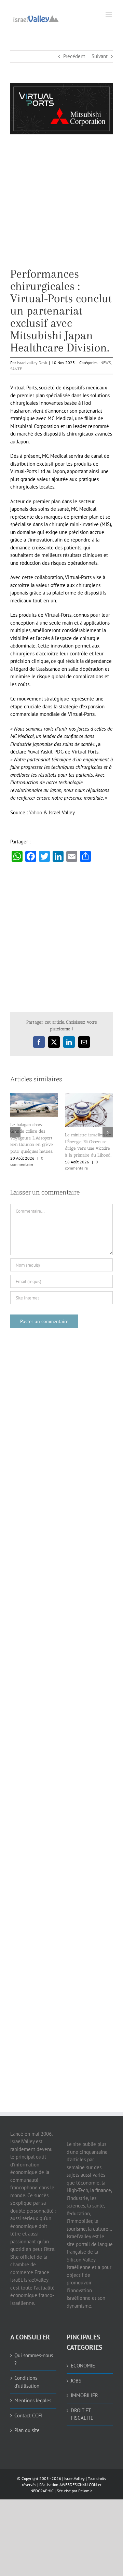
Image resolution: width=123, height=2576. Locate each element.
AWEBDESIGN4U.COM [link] (78, 2485)
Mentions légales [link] (33, 2400)
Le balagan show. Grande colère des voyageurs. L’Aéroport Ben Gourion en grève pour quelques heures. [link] (32, 1138)
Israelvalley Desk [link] (32, 363)
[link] (36, 18)
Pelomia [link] (85, 2491)
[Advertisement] (61, 206)
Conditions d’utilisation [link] (27, 2382)
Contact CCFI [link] (28, 2415)
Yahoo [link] (36, 812)
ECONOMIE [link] (83, 2366)
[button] (15, 1132)
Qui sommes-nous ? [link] (34, 2359)
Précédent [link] (74, 56)
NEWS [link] (106, 363)
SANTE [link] (16, 369)
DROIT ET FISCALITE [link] (82, 2414)
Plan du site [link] (27, 2430)
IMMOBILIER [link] (84, 2395)
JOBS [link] (76, 2381)
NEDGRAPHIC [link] (42, 2491)
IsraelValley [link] (74, 2478)
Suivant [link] (100, 56)
